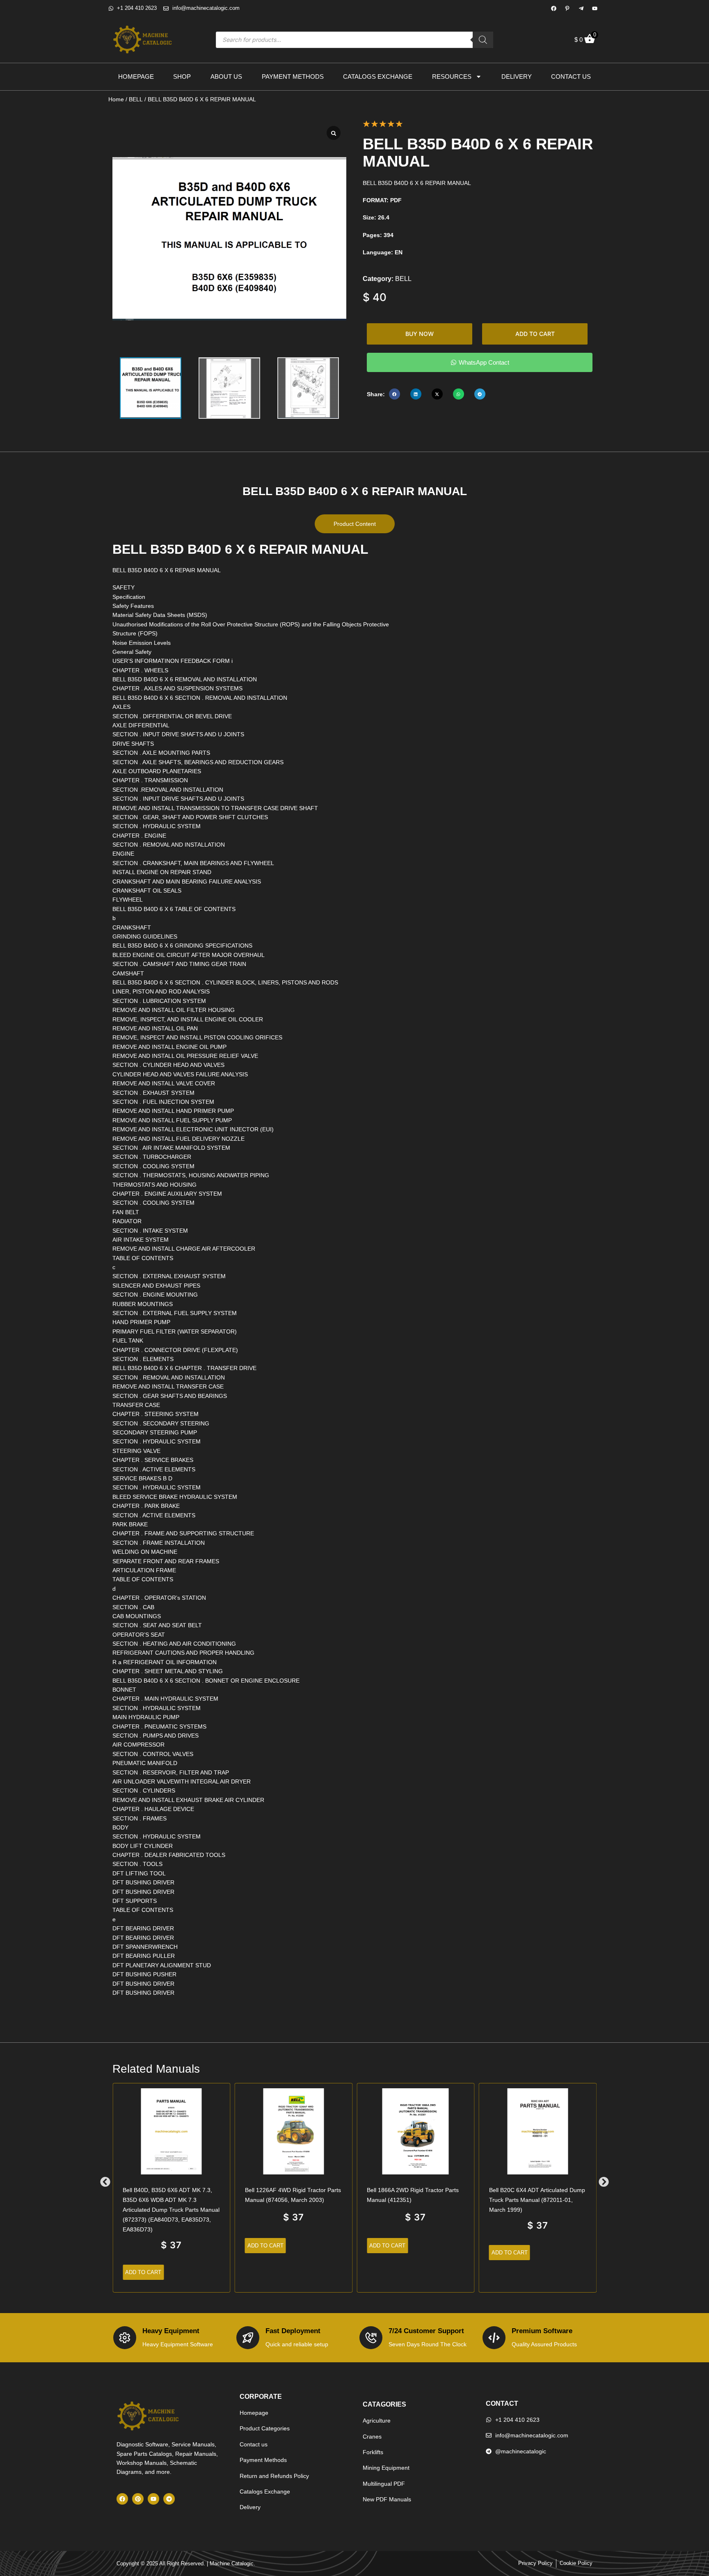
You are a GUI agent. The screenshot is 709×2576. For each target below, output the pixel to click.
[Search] (483, 40)
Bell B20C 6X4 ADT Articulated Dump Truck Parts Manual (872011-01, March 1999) (537, 2200)
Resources (452, 77)
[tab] (355, 524)
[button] (395, 394)
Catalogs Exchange (378, 77)
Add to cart (535, 334)
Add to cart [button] (143, 2272)
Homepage (136, 77)
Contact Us (571, 77)
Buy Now (420, 334)
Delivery (517, 77)
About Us (226, 77)
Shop (182, 77)
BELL (136, 99)
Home (116, 99)
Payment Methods (293, 77)
